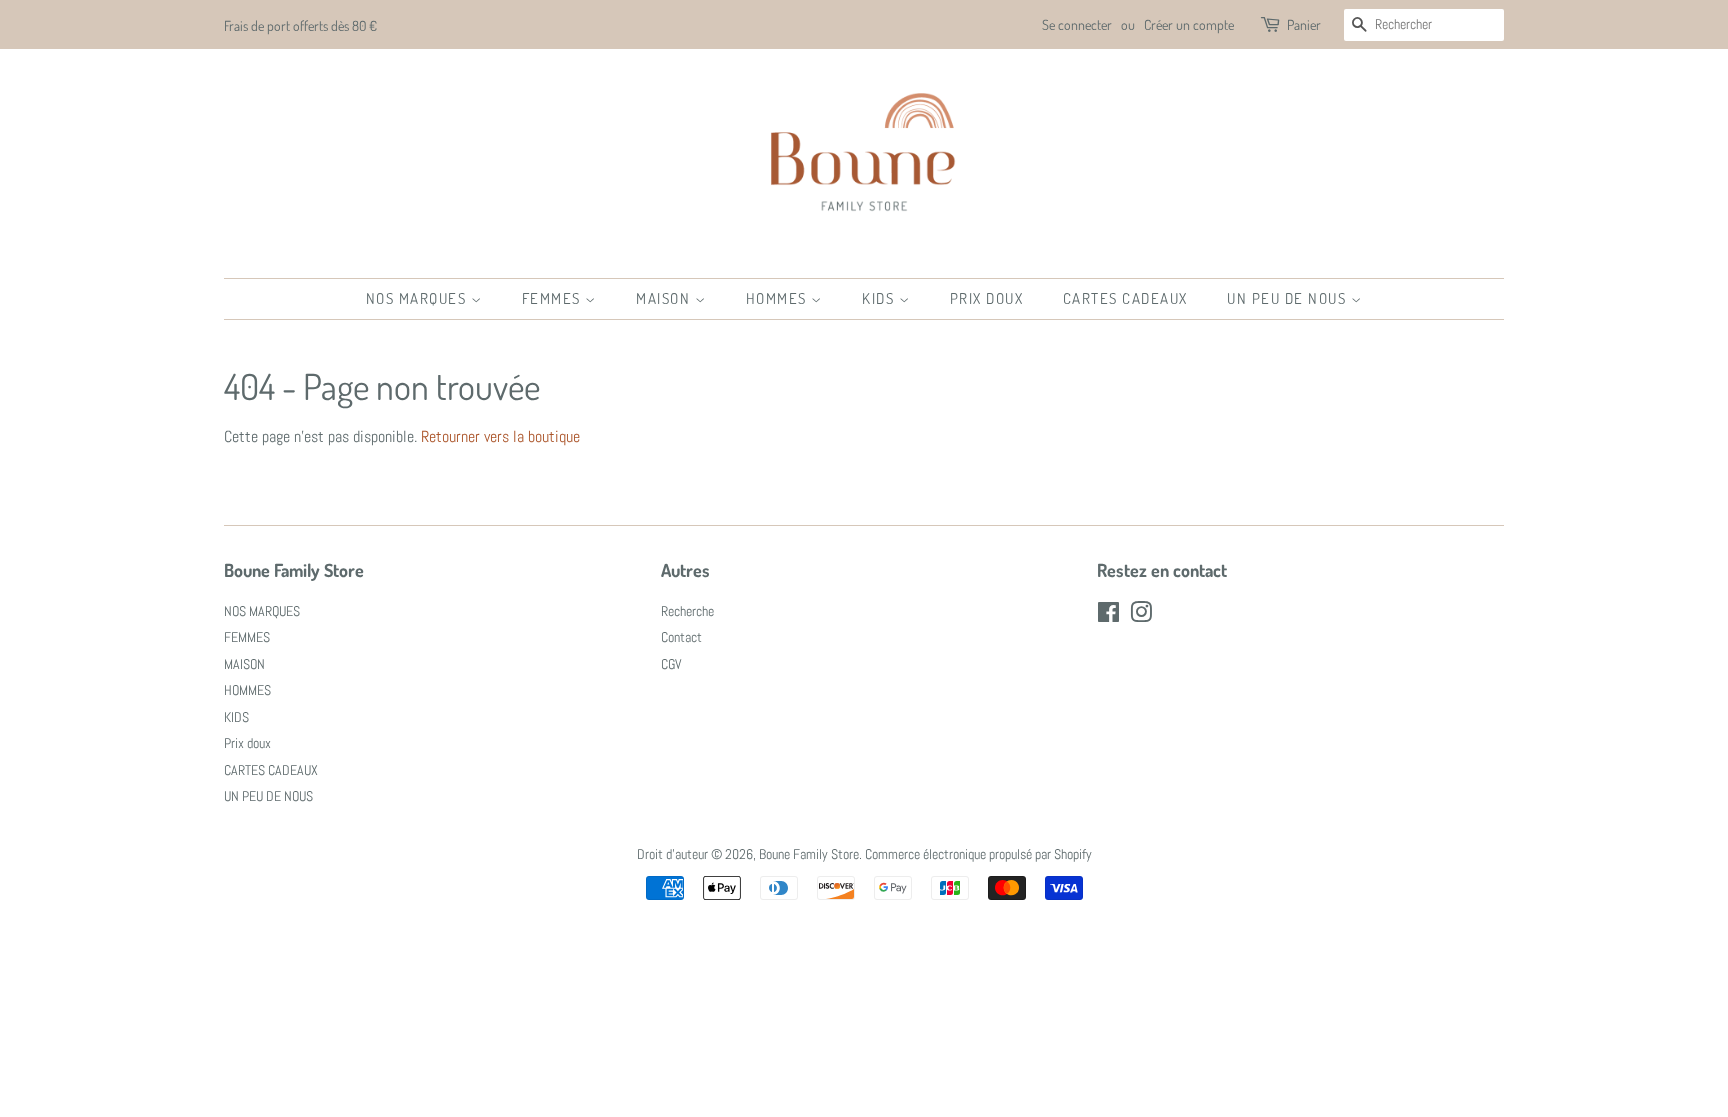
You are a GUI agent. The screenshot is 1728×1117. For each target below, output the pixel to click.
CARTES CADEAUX (1125, 298)
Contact (681, 637)
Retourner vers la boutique (500, 436)
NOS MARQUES (418, 298)
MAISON (665, 298)
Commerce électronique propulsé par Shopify (978, 854)
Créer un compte (1189, 24)
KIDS (880, 298)
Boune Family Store (809, 854)
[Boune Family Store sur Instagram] (1141, 616)
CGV (671, 664)
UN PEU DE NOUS (1289, 298)
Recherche (687, 611)
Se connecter (1077, 24)
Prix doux (987, 298)
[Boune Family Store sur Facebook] (1108, 616)
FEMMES (554, 298)
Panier (1304, 24)
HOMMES (779, 298)
